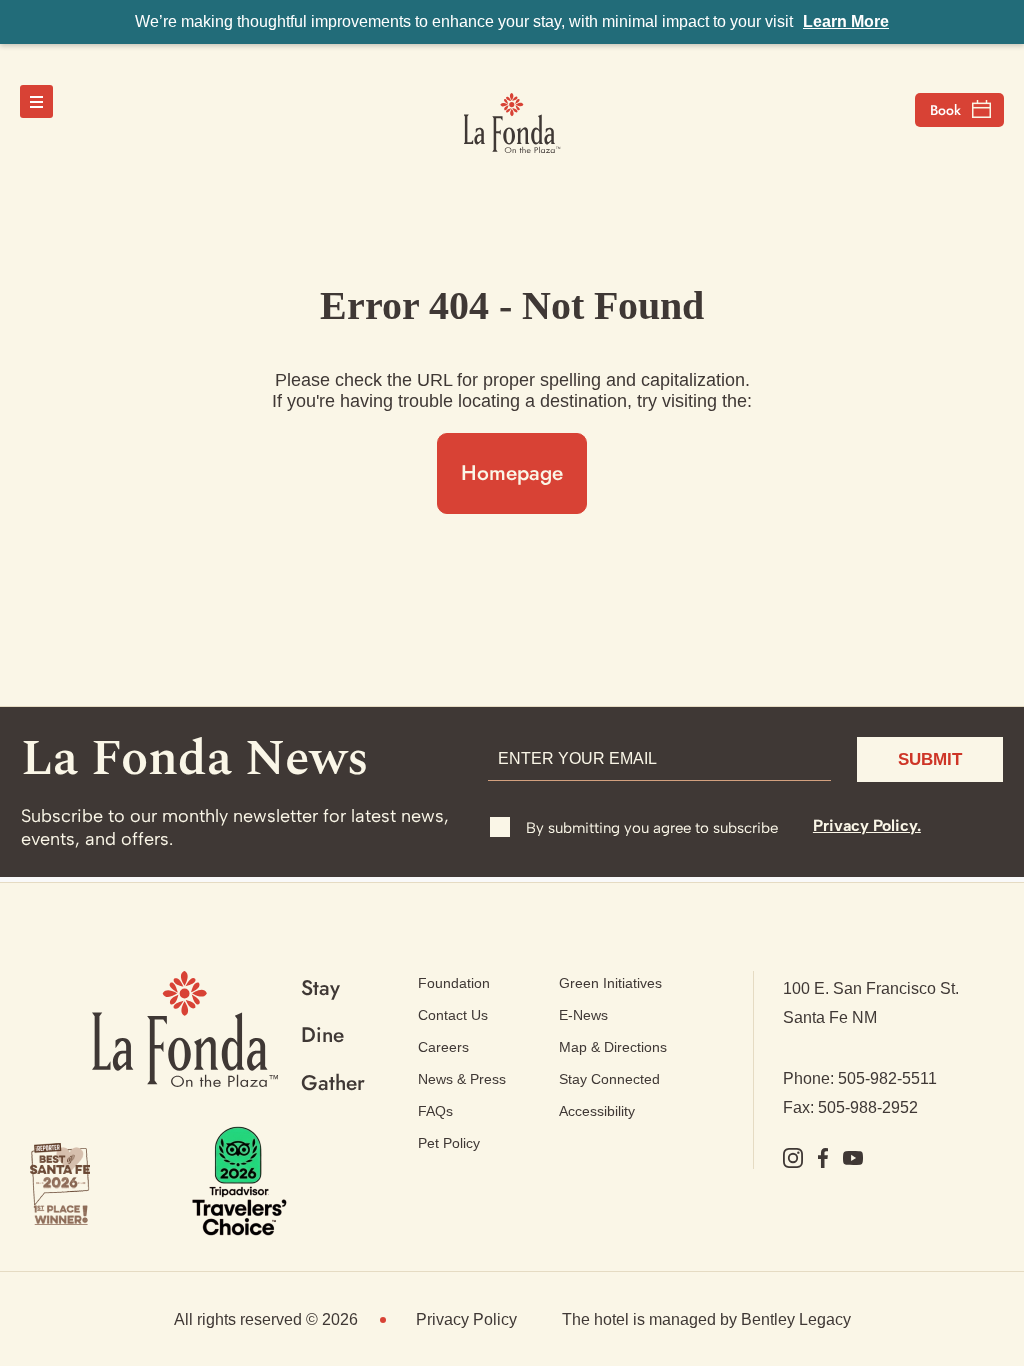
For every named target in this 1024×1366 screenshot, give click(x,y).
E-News (583, 1015)
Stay (320, 988)
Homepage (512, 473)
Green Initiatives (610, 983)
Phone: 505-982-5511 (860, 1078)
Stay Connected (609, 1079)
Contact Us (453, 1015)
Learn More (846, 21)
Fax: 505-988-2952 (850, 1107)
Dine (322, 1035)
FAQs (435, 1111)
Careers (443, 1047)
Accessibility (597, 1111)
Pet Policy (449, 1143)
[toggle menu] (36, 101)
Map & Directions (613, 1047)
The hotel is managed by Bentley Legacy (706, 1319)
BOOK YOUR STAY (959, 110)
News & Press (462, 1079)
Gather (333, 1083)
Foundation (454, 983)
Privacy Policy (466, 1319)
